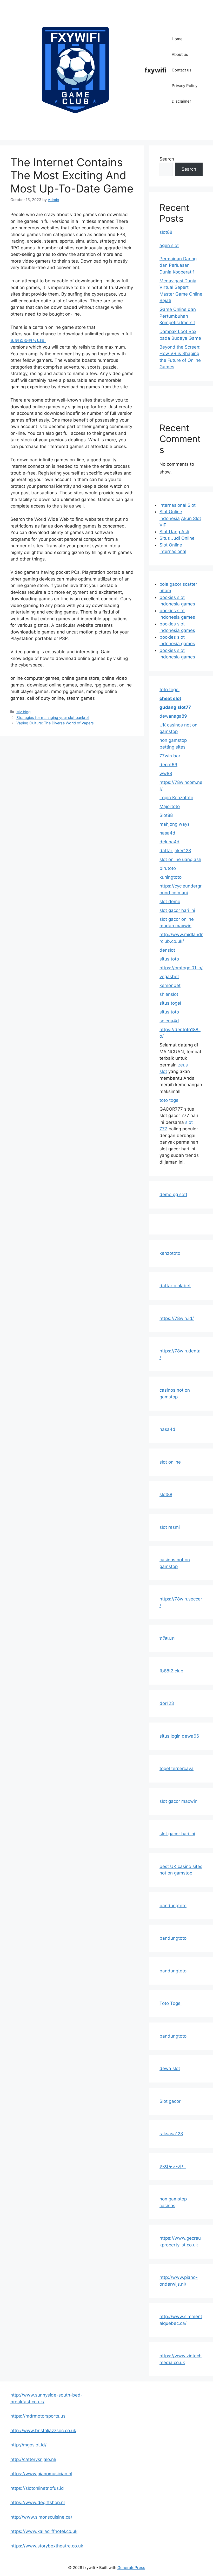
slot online (170, 1462)
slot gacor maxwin (178, 1801)
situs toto (169, 959)
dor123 (167, 1703)
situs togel (170, 1003)
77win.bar (170, 756)
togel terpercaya (177, 1769)
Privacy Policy (185, 86)
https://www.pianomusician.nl (41, 2474)
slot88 (166, 232)
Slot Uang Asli (174, 532)
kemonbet (170, 985)
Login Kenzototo (176, 798)
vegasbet (169, 977)
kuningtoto (171, 877)
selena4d (169, 1021)
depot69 (168, 765)
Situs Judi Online (177, 538)
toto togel (169, 690)
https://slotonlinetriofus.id (37, 2488)
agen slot (169, 245)
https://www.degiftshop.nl (38, 2502)
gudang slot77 (175, 707)
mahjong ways (175, 824)
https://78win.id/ (177, 1318)
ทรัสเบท (167, 1638)
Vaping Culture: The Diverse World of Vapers (55, 723)
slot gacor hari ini (177, 910)
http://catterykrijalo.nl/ (33, 2459)
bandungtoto (173, 1906)
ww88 (166, 773)
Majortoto (170, 806)
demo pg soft (173, 1194)
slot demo (170, 902)
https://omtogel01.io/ (181, 968)
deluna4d (169, 842)
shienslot (169, 994)
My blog (24, 712)
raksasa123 (171, 2134)
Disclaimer (181, 101)
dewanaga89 (173, 716)
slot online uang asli (180, 859)
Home (177, 39)
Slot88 (166, 815)
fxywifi (156, 70)
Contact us (182, 70)
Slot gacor (170, 2101)
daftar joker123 (175, 851)
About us (180, 54)
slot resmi (170, 1527)
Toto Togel (171, 2003)
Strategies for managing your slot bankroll (53, 718)
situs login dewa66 (179, 1736)
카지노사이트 (173, 2166)
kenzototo (170, 1253)
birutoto (168, 868)
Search (167, 159)
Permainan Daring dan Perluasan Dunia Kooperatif (178, 265)
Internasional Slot (178, 505)
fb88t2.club (171, 1671)
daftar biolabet (175, 1286)
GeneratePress (131, 2568)
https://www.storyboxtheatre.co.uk (47, 2546)
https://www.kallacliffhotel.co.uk (44, 2531)
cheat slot (170, 698)
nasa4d (167, 833)
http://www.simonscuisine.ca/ (41, 2517)
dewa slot (170, 2068)
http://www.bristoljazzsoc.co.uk (43, 2431)
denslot (167, 950)
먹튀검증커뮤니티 (28, 341)
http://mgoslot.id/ (28, 2445)
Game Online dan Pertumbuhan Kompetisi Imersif (178, 316)
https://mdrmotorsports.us (38, 2416)
